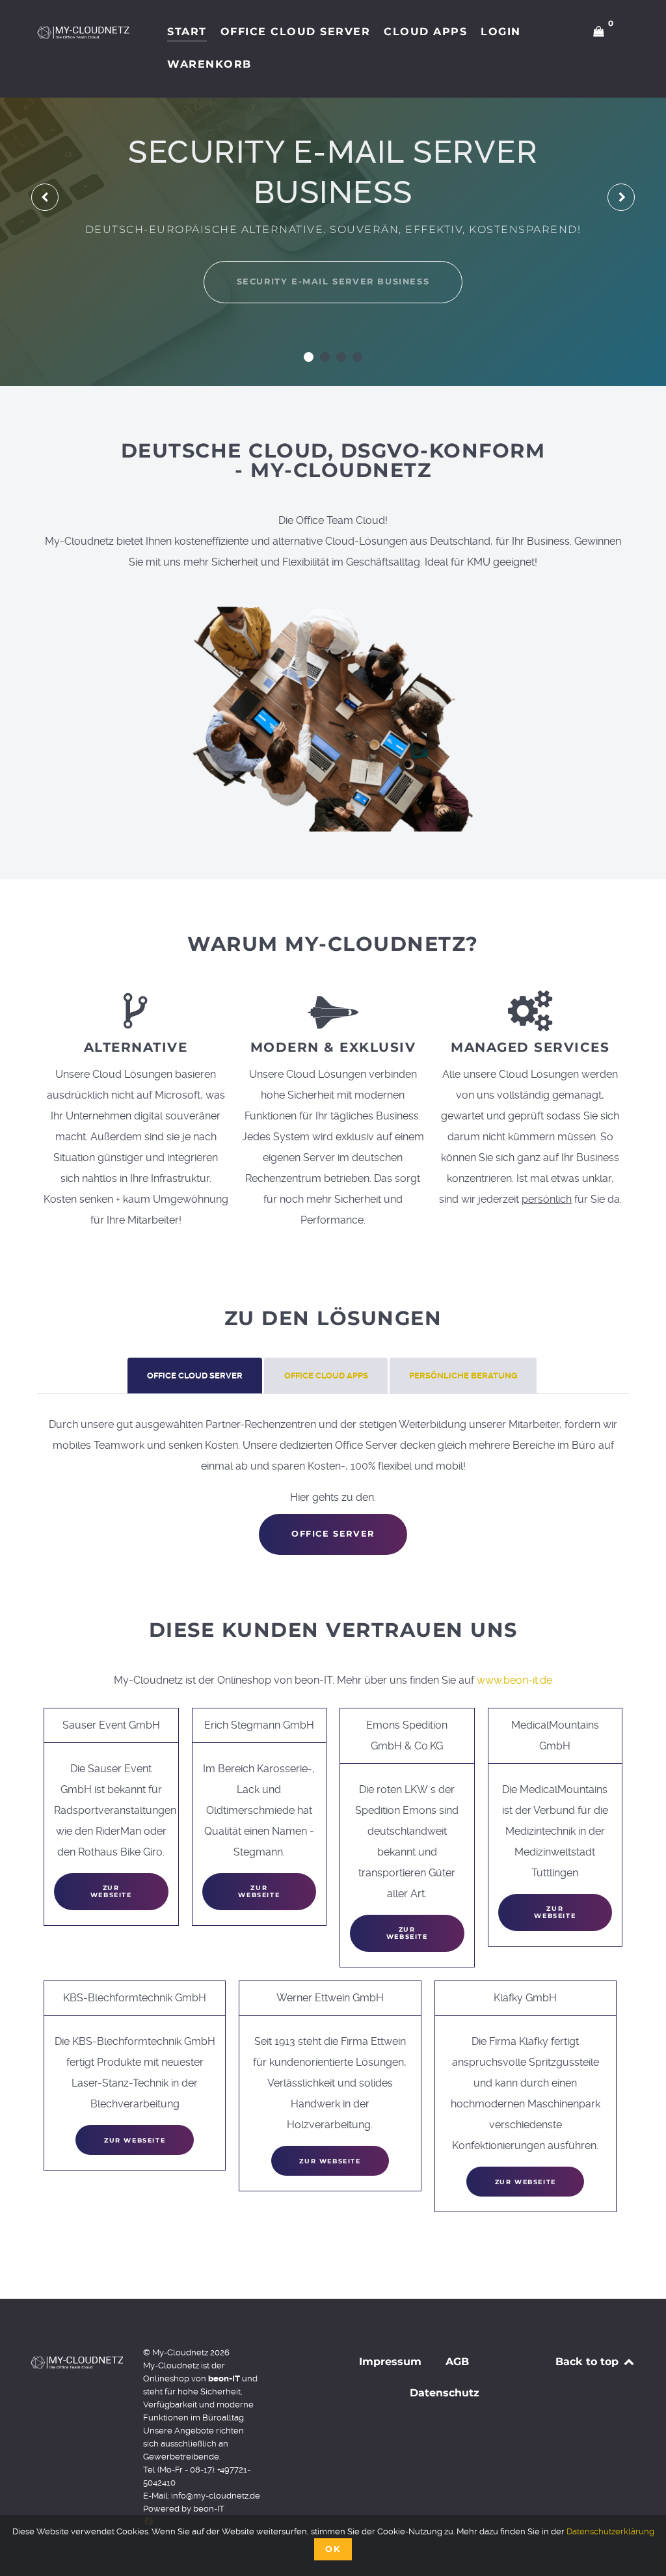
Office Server (333, 1534)
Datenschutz (445, 2393)
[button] (309, 357)
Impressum (390, 2362)
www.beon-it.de (514, 1680)
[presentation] (45, 197)
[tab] (196, 1376)
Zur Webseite (111, 1891)
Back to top (589, 2362)
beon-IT (209, 2509)
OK (333, 2549)
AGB (457, 2362)
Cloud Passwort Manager (333, 261)
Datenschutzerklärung (610, 2531)
